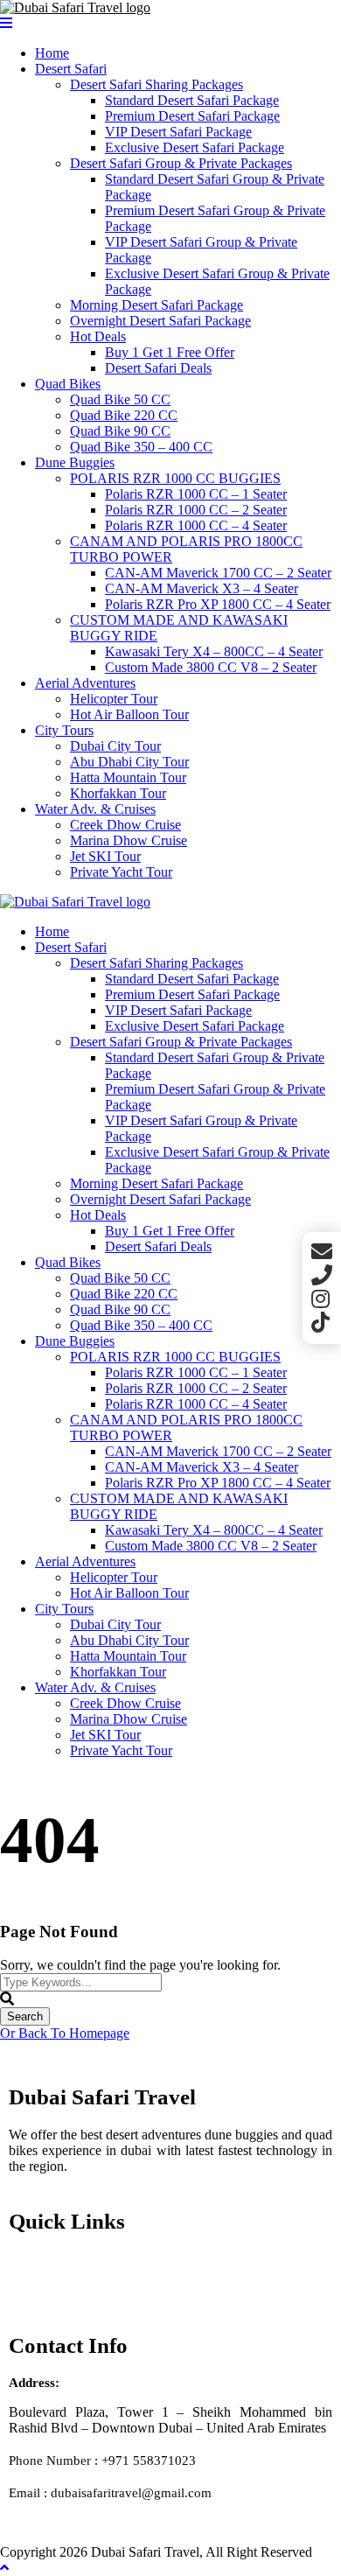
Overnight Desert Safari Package (160, 321)
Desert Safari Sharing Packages (157, 84)
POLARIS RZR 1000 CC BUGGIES (175, 478)
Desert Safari (71, 69)
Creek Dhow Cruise (125, 825)
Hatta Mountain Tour (128, 777)
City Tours (64, 730)
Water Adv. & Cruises (95, 809)
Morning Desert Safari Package (157, 305)
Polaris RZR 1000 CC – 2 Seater (196, 510)
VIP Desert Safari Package (178, 132)
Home (52, 53)
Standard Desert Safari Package (192, 100)
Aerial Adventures (85, 683)
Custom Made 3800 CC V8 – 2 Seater (211, 667)
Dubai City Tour (115, 746)
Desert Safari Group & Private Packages (181, 163)
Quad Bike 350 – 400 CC (141, 447)
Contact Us (42, 2275)
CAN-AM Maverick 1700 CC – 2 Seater (218, 573)
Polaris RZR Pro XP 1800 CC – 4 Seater (218, 604)
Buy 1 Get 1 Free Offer (170, 352)
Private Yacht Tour (121, 872)
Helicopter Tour (114, 699)
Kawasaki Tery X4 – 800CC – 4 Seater (214, 651)
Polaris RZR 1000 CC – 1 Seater (196, 494)
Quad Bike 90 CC (120, 431)
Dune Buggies (75, 462)
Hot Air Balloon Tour (129, 714)
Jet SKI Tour (105, 856)
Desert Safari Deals (158, 368)
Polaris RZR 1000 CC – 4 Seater (196, 525)
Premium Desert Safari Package (192, 116)
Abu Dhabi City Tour (129, 762)
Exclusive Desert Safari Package (195, 147)
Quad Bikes (68, 384)
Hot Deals (98, 336)
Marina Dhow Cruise (129, 840)
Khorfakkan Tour (118, 793)
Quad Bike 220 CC (124, 415)
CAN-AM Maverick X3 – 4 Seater (202, 588)
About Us (37, 2290)
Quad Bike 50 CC (120, 399)
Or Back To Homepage (65, 2033)
